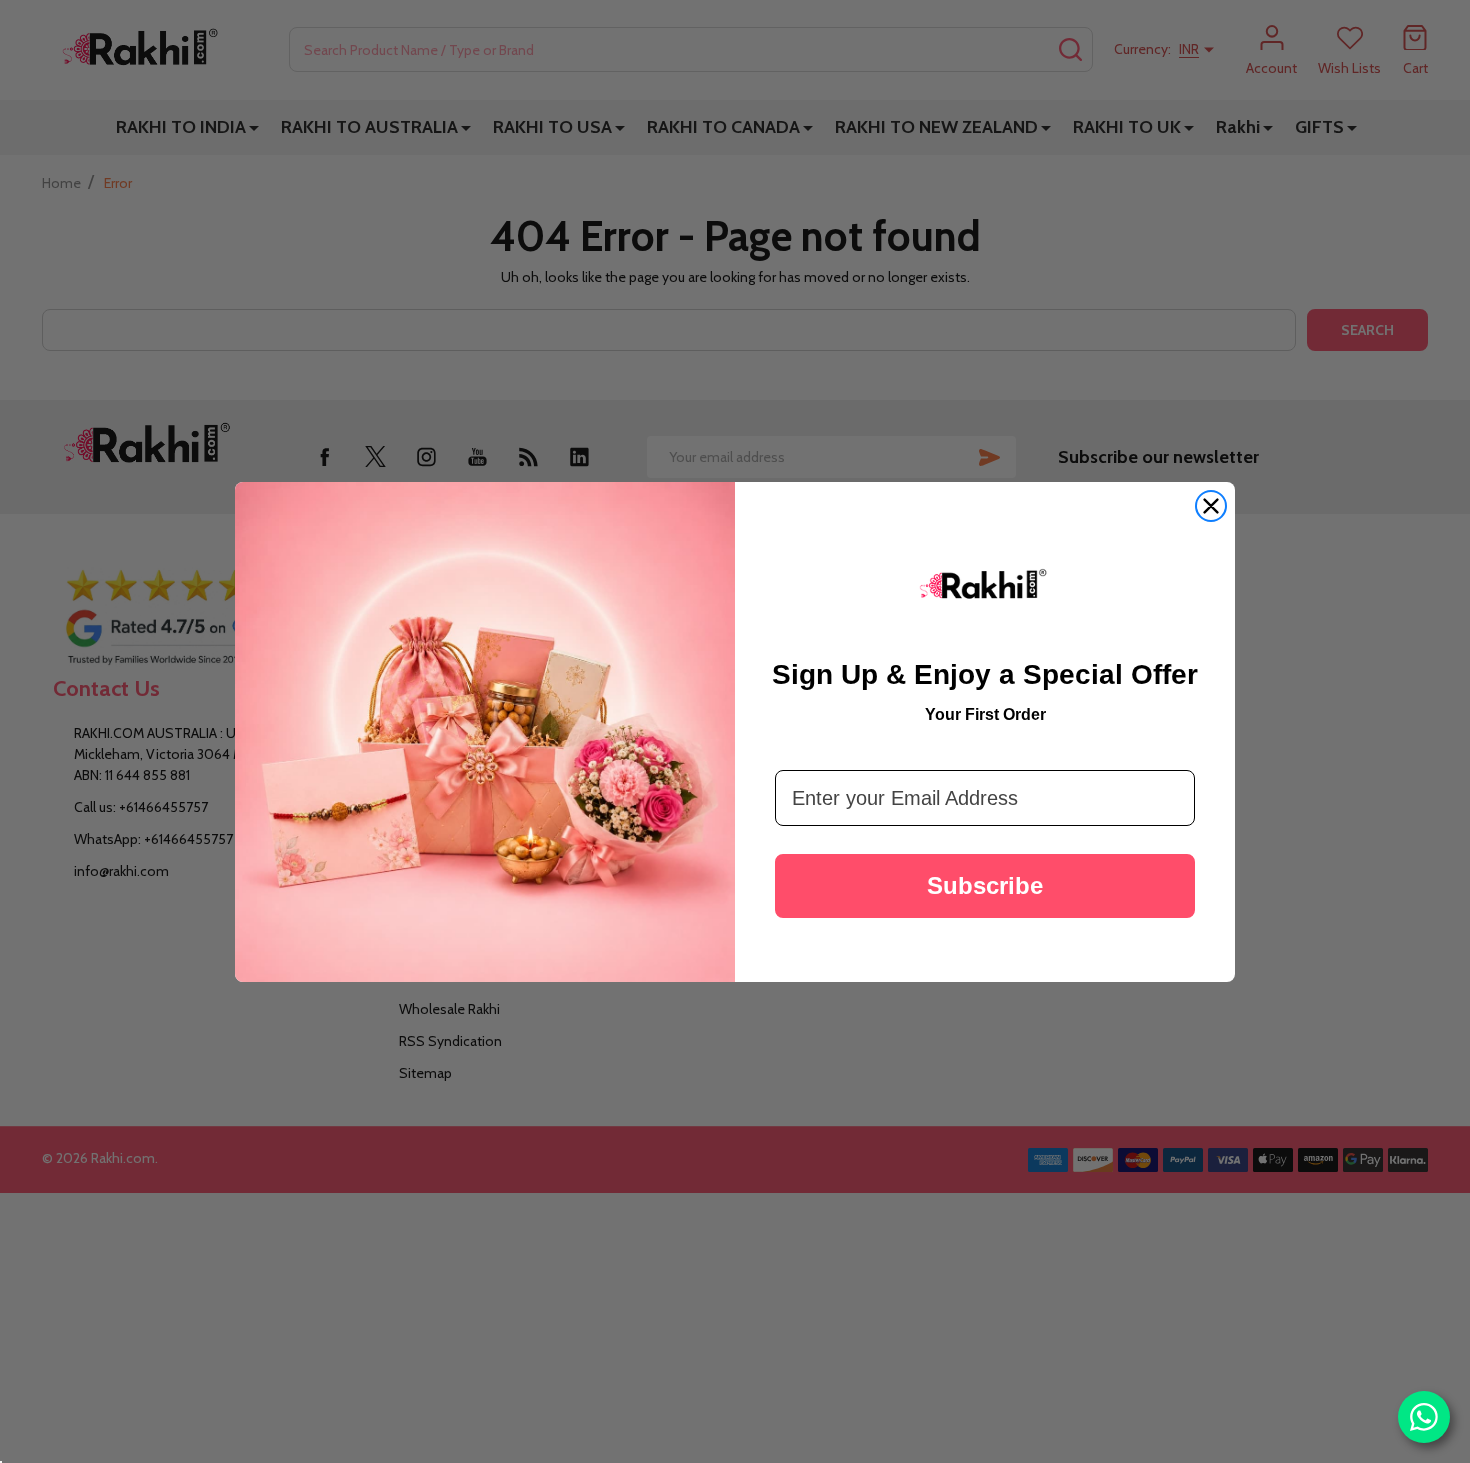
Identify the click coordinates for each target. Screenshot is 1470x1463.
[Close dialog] (1211, 506)
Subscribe (985, 885)
